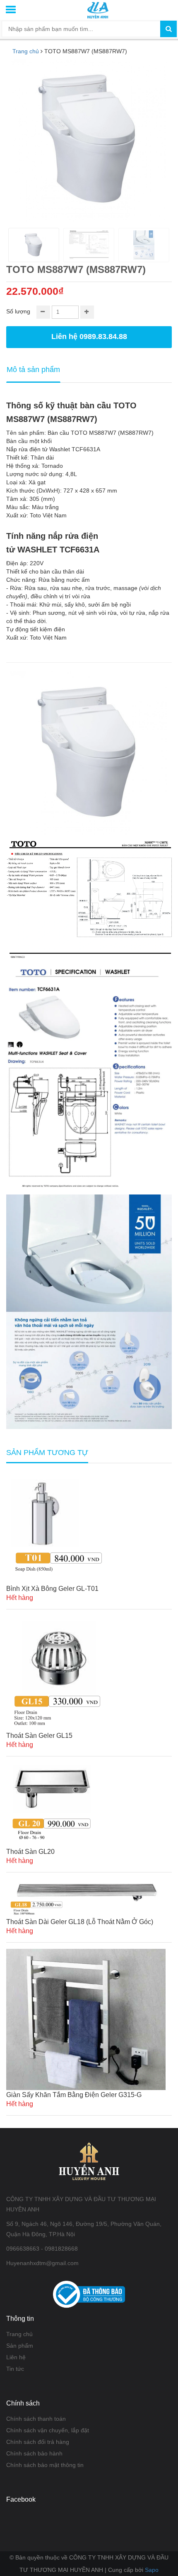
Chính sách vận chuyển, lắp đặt (48, 2430)
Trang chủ (26, 51)
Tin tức (15, 2369)
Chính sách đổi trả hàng (38, 2442)
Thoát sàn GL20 (30, 1852)
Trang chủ (19, 2334)
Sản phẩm (20, 2346)
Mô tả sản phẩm (33, 370)
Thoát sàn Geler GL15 (39, 1736)
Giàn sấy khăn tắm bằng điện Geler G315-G (74, 2095)
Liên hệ (16, 2357)
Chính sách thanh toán (36, 2419)
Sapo (152, 2570)
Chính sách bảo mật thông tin (45, 2465)
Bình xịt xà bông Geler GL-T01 (52, 1589)
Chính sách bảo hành (34, 2453)
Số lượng (18, 311)
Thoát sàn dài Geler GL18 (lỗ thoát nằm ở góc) (80, 1922)
